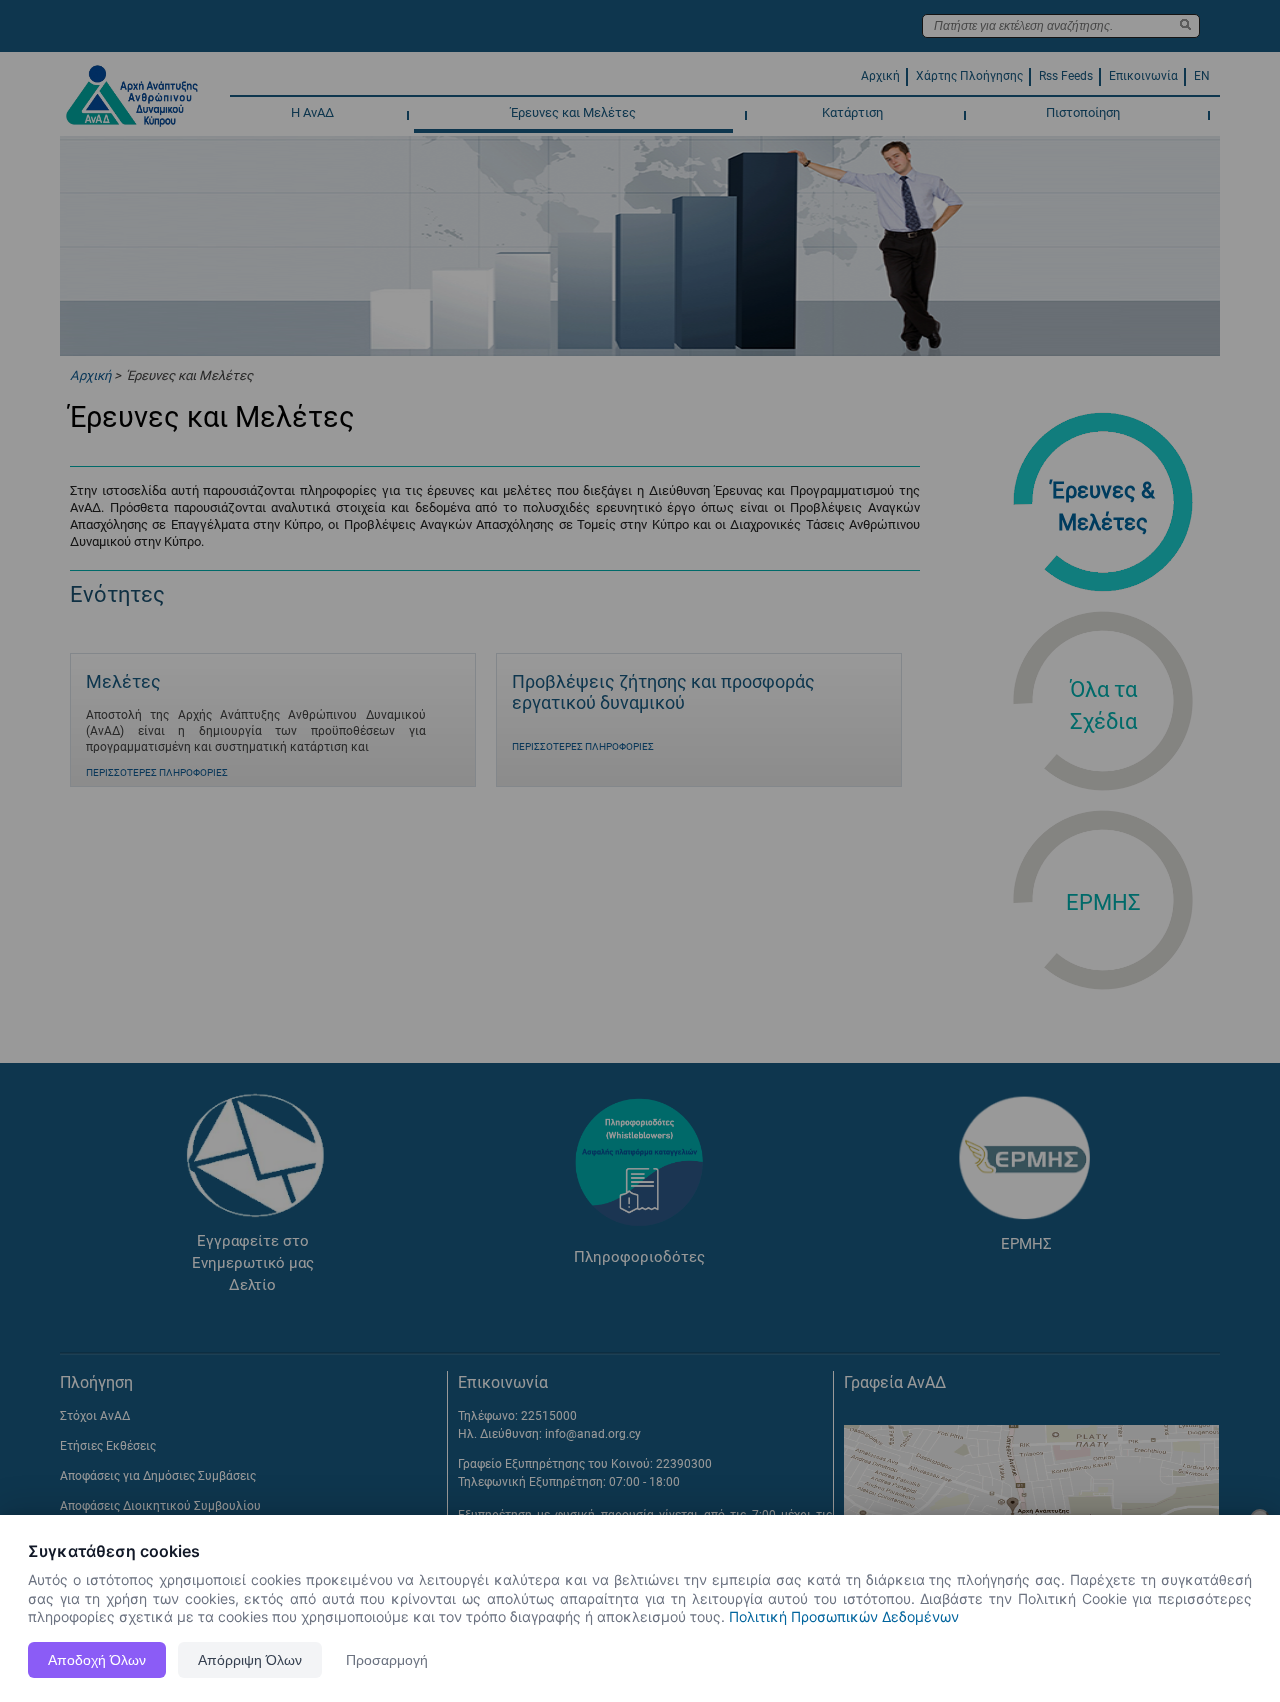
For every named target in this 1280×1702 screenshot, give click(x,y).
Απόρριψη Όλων (250, 1660)
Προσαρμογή (387, 1660)
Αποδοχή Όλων (97, 1660)
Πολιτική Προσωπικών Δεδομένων (844, 1616)
